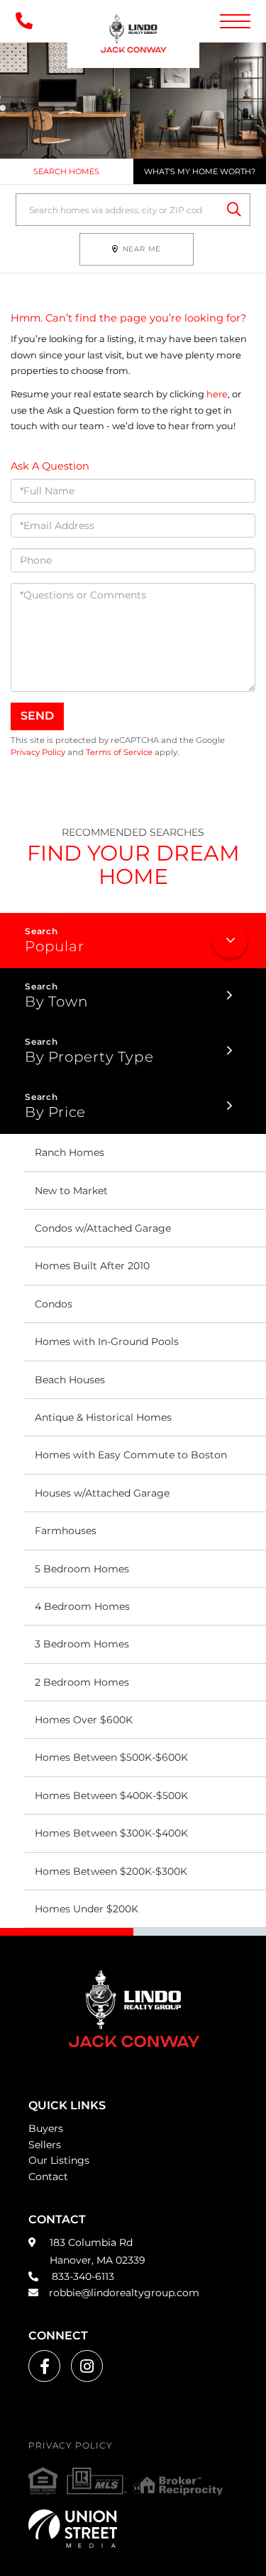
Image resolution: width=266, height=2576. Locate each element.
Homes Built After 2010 (92, 1266)
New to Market (71, 1191)
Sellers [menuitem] (45, 2145)
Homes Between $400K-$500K (111, 1795)
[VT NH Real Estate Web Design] (133, 2529)
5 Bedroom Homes (82, 1569)
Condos (54, 1304)
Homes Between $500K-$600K (111, 1757)
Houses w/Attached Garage (102, 1493)
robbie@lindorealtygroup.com (124, 2293)
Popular (54, 946)
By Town (56, 1002)
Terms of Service (119, 752)
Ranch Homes (70, 1152)
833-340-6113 (82, 2276)
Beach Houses (70, 1380)
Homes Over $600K (84, 1720)
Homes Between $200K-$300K (111, 1871)
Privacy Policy (38, 752)
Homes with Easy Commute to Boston (131, 1455)
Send (37, 716)
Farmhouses (66, 1531)
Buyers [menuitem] (46, 2128)
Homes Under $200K (87, 1909)
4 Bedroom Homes (82, 1606)
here (217, 394)
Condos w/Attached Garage (103, 1228)
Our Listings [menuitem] (59, 2160)
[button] (234, 210)
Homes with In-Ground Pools (107, 1341)
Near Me (142, 249)
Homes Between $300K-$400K (111, 1833)
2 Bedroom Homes (82, 1682)
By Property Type (89, 1057)
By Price (55, 1112)
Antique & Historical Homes (103, 1417)
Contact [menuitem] (48, 2177)
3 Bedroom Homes (82, 1644)
